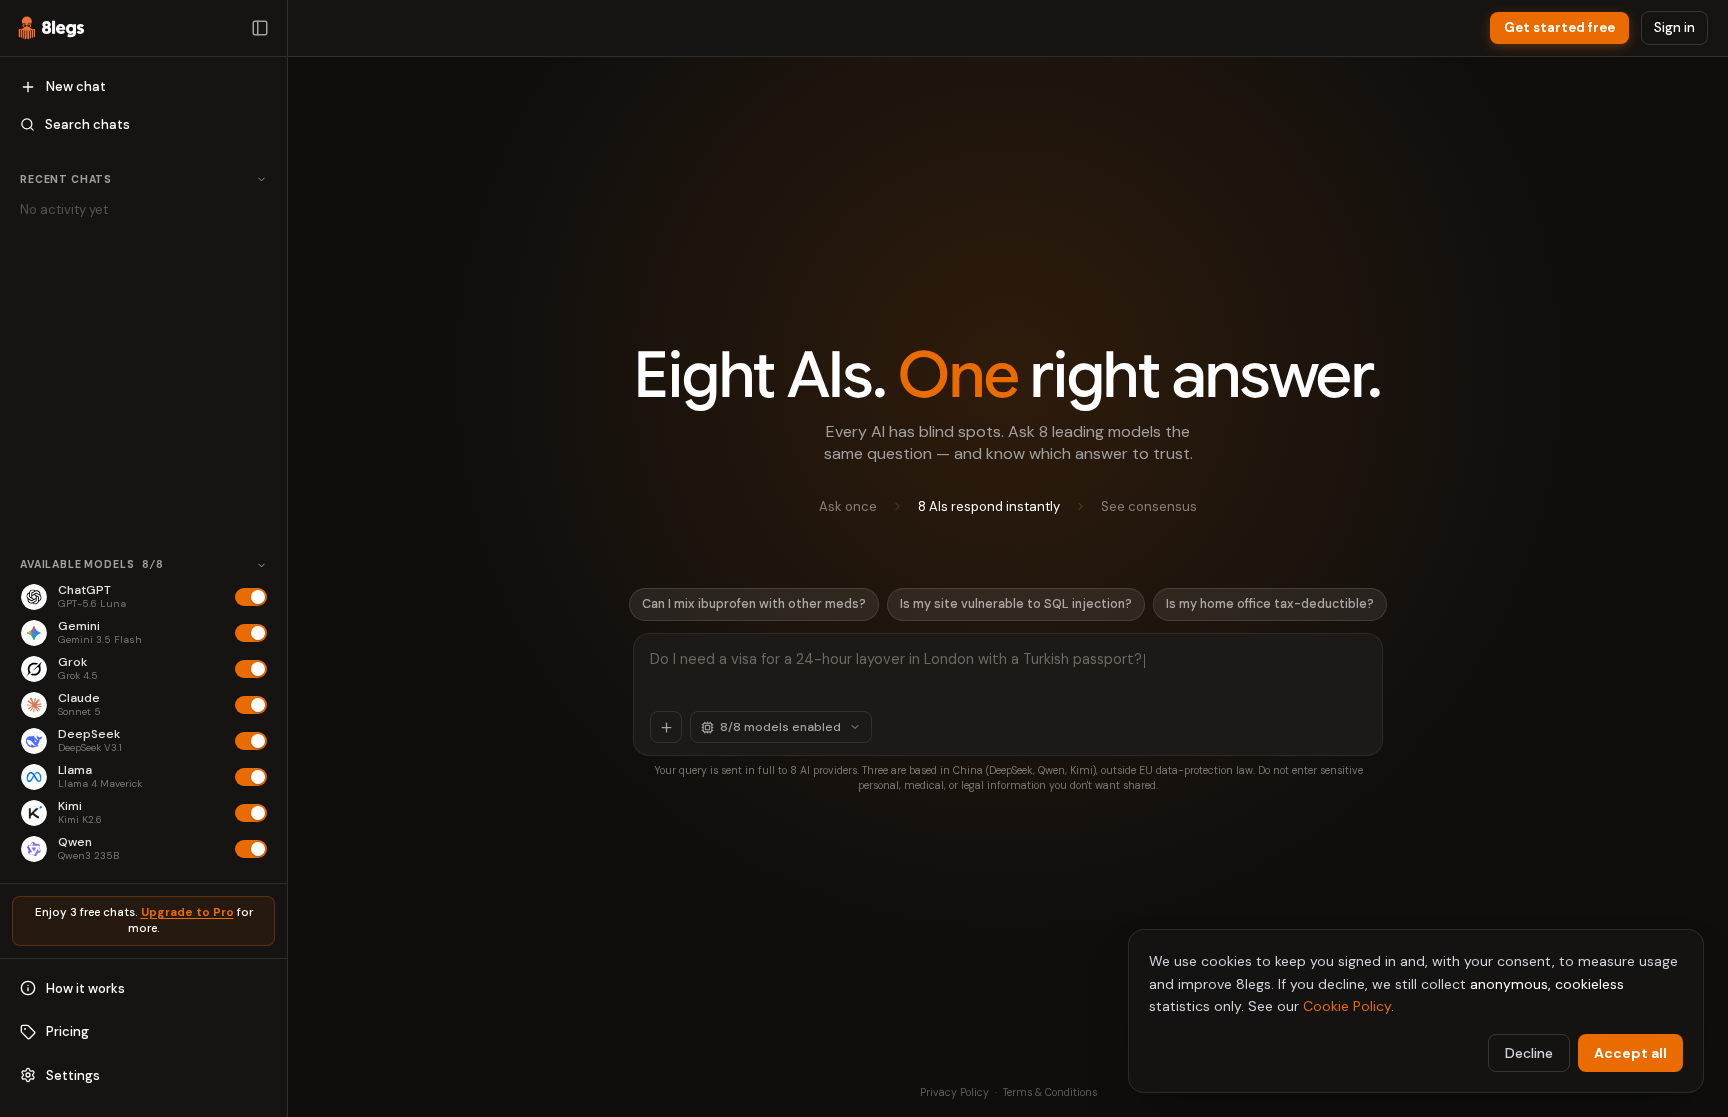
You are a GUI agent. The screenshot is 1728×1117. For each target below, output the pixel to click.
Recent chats (66, 179)
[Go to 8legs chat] (51, 28)
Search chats (87, 124)
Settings (73, 1075)
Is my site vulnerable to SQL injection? (1016, 604)
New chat (76, 86)
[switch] (251, 597)
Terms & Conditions (1050, 1092)
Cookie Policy (1347, 1006)
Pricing (67, 1031)
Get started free (1559, 27)
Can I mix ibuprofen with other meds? (754, 604)
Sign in (1674, 27)
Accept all (1630, 1053)
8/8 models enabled (780, 727)
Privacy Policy (954, 1092)
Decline (1529, 1053)
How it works (85, 988)
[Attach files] (666, 727)
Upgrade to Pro (187, 912)
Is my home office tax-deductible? (1270, 604)
